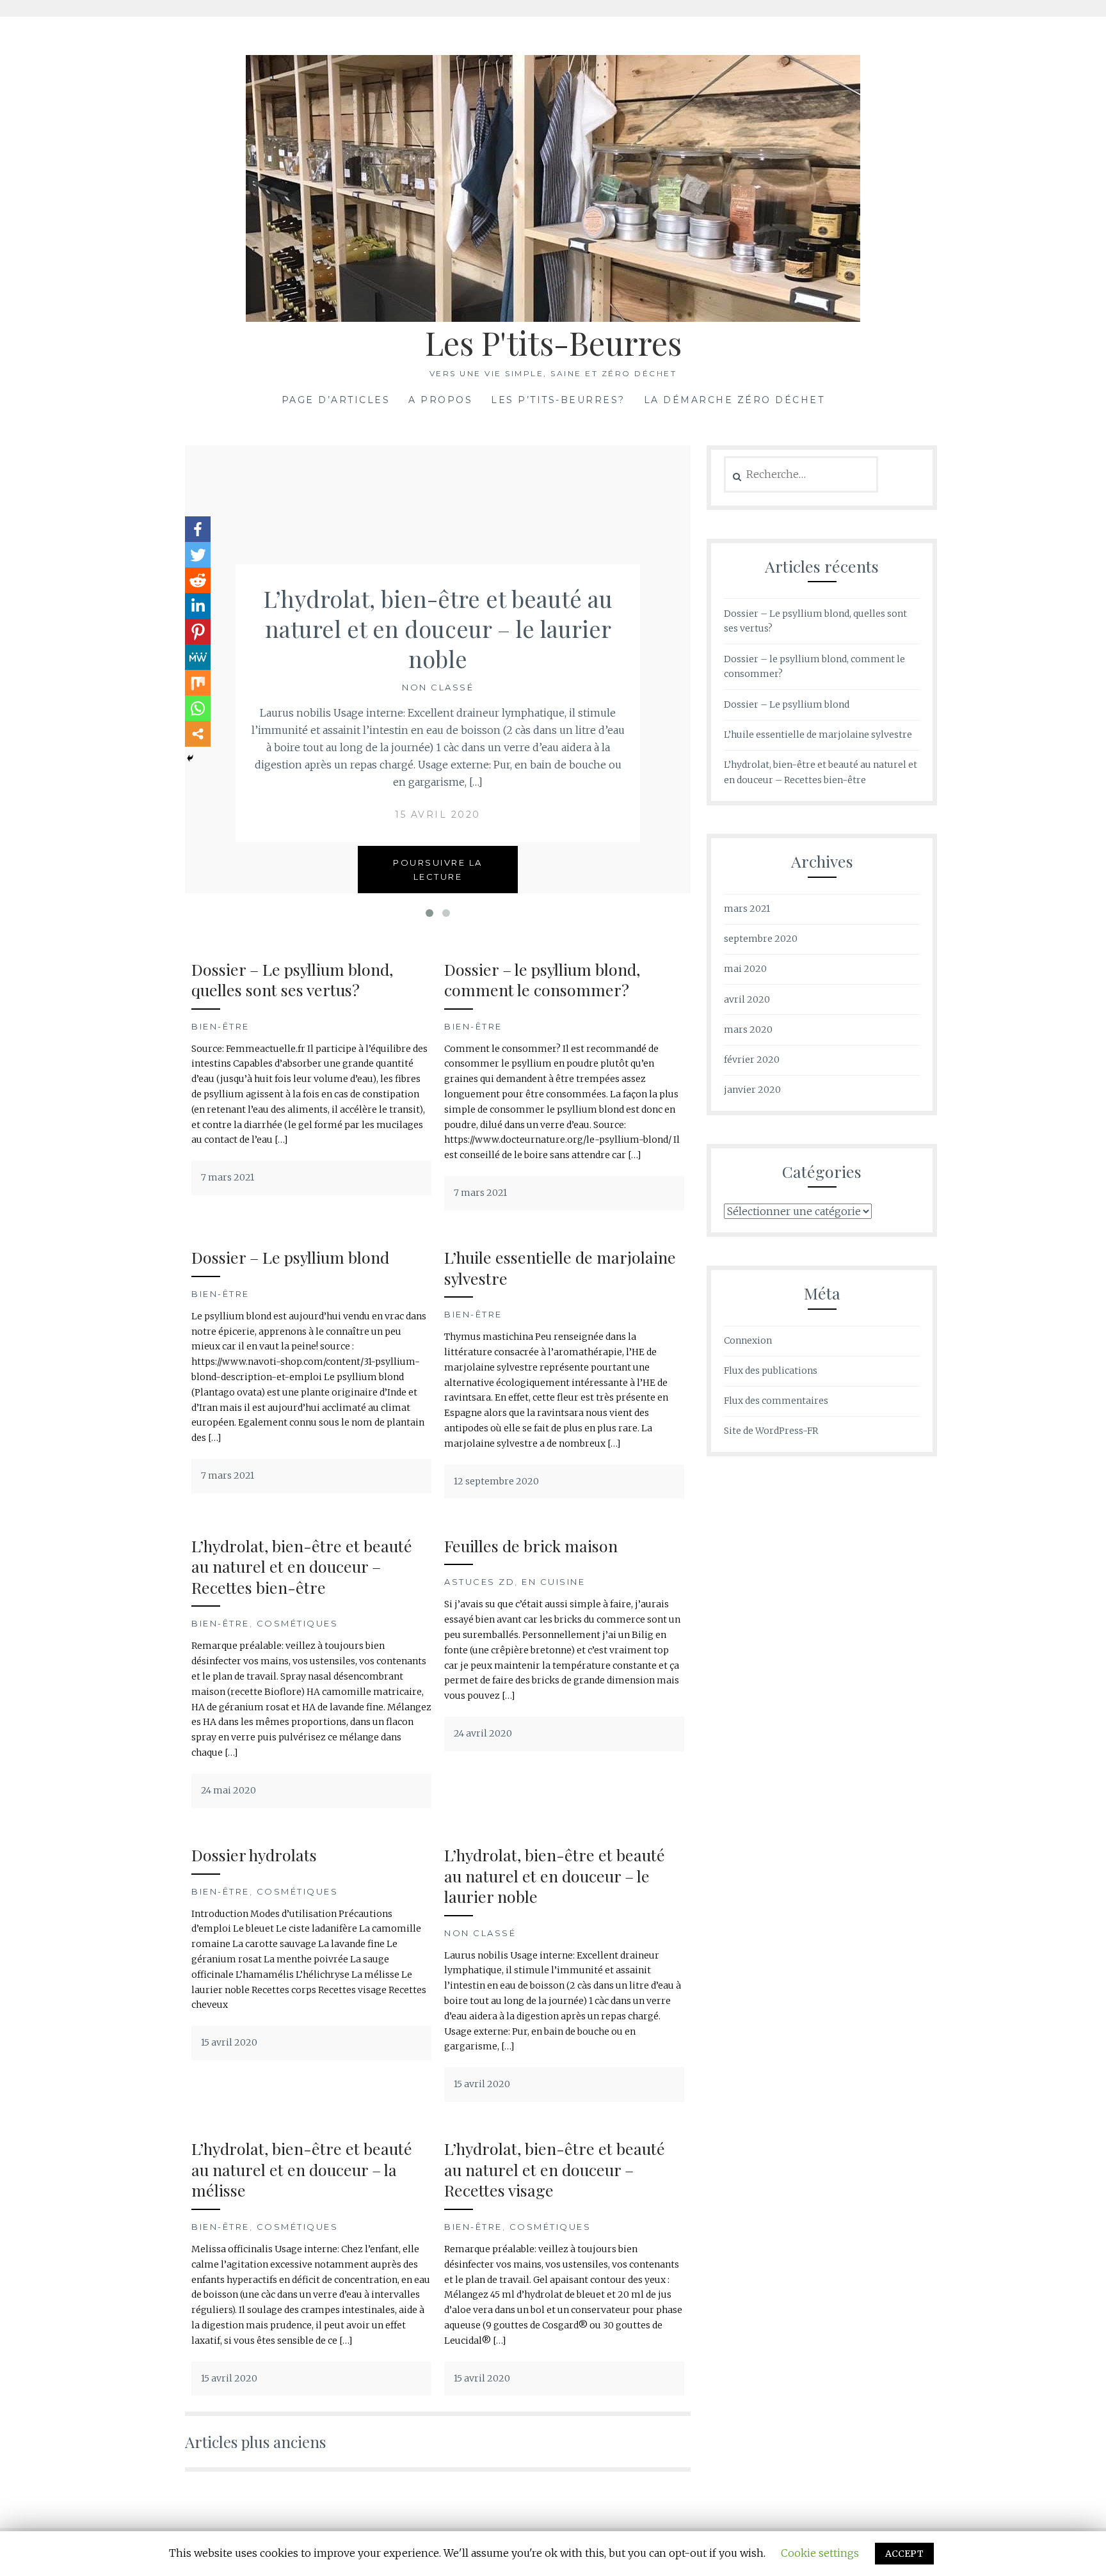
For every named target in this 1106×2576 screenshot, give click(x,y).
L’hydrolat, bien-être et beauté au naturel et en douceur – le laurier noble (438, 628)
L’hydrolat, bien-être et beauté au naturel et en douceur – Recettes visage (555, 2169)
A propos (440, 400)
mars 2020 (748, 1030)
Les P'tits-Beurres (553, 343)
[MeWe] (198, 657)
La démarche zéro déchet (734, 400)
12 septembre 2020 (496, 1481)
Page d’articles (336, 400)
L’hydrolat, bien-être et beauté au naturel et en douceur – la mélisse (302, 2169)
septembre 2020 (761, 939)
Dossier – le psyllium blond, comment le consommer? (542, 980)
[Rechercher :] (801, 475)
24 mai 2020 (228, 1790)
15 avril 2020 (438, 815)
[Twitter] (198, 555)
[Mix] (198, 683)
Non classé (438, 687)
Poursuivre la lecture (438, 870)
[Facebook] (198, 529)
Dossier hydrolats (254, 1855)
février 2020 (752, 1060)
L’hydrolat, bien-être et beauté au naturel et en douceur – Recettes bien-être (302, 1566)
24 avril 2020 (483, 1733)
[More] (198, 734)
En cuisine (553, 1582)
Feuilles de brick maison (531, 1546)
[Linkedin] (198, 606)
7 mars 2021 (228, 1177)
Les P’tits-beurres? (558, 400)
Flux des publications (771, 1371)
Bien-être (220, 1026)
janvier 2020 (752, 1090)
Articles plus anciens (255, 2442)
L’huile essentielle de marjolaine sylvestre (560, 1268)
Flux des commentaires (776, 1401)
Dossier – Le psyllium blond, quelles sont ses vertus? (292, 980)
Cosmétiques (298, 1623)
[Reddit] (198, 580)
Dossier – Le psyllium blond (290, 1257)
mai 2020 (745, 969)
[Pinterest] (198, 632)
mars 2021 (747, 909)
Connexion (748, 1340)
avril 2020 (747, 999)
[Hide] (190, 758)
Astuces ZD (479, 1582)
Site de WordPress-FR (771, 1431)
